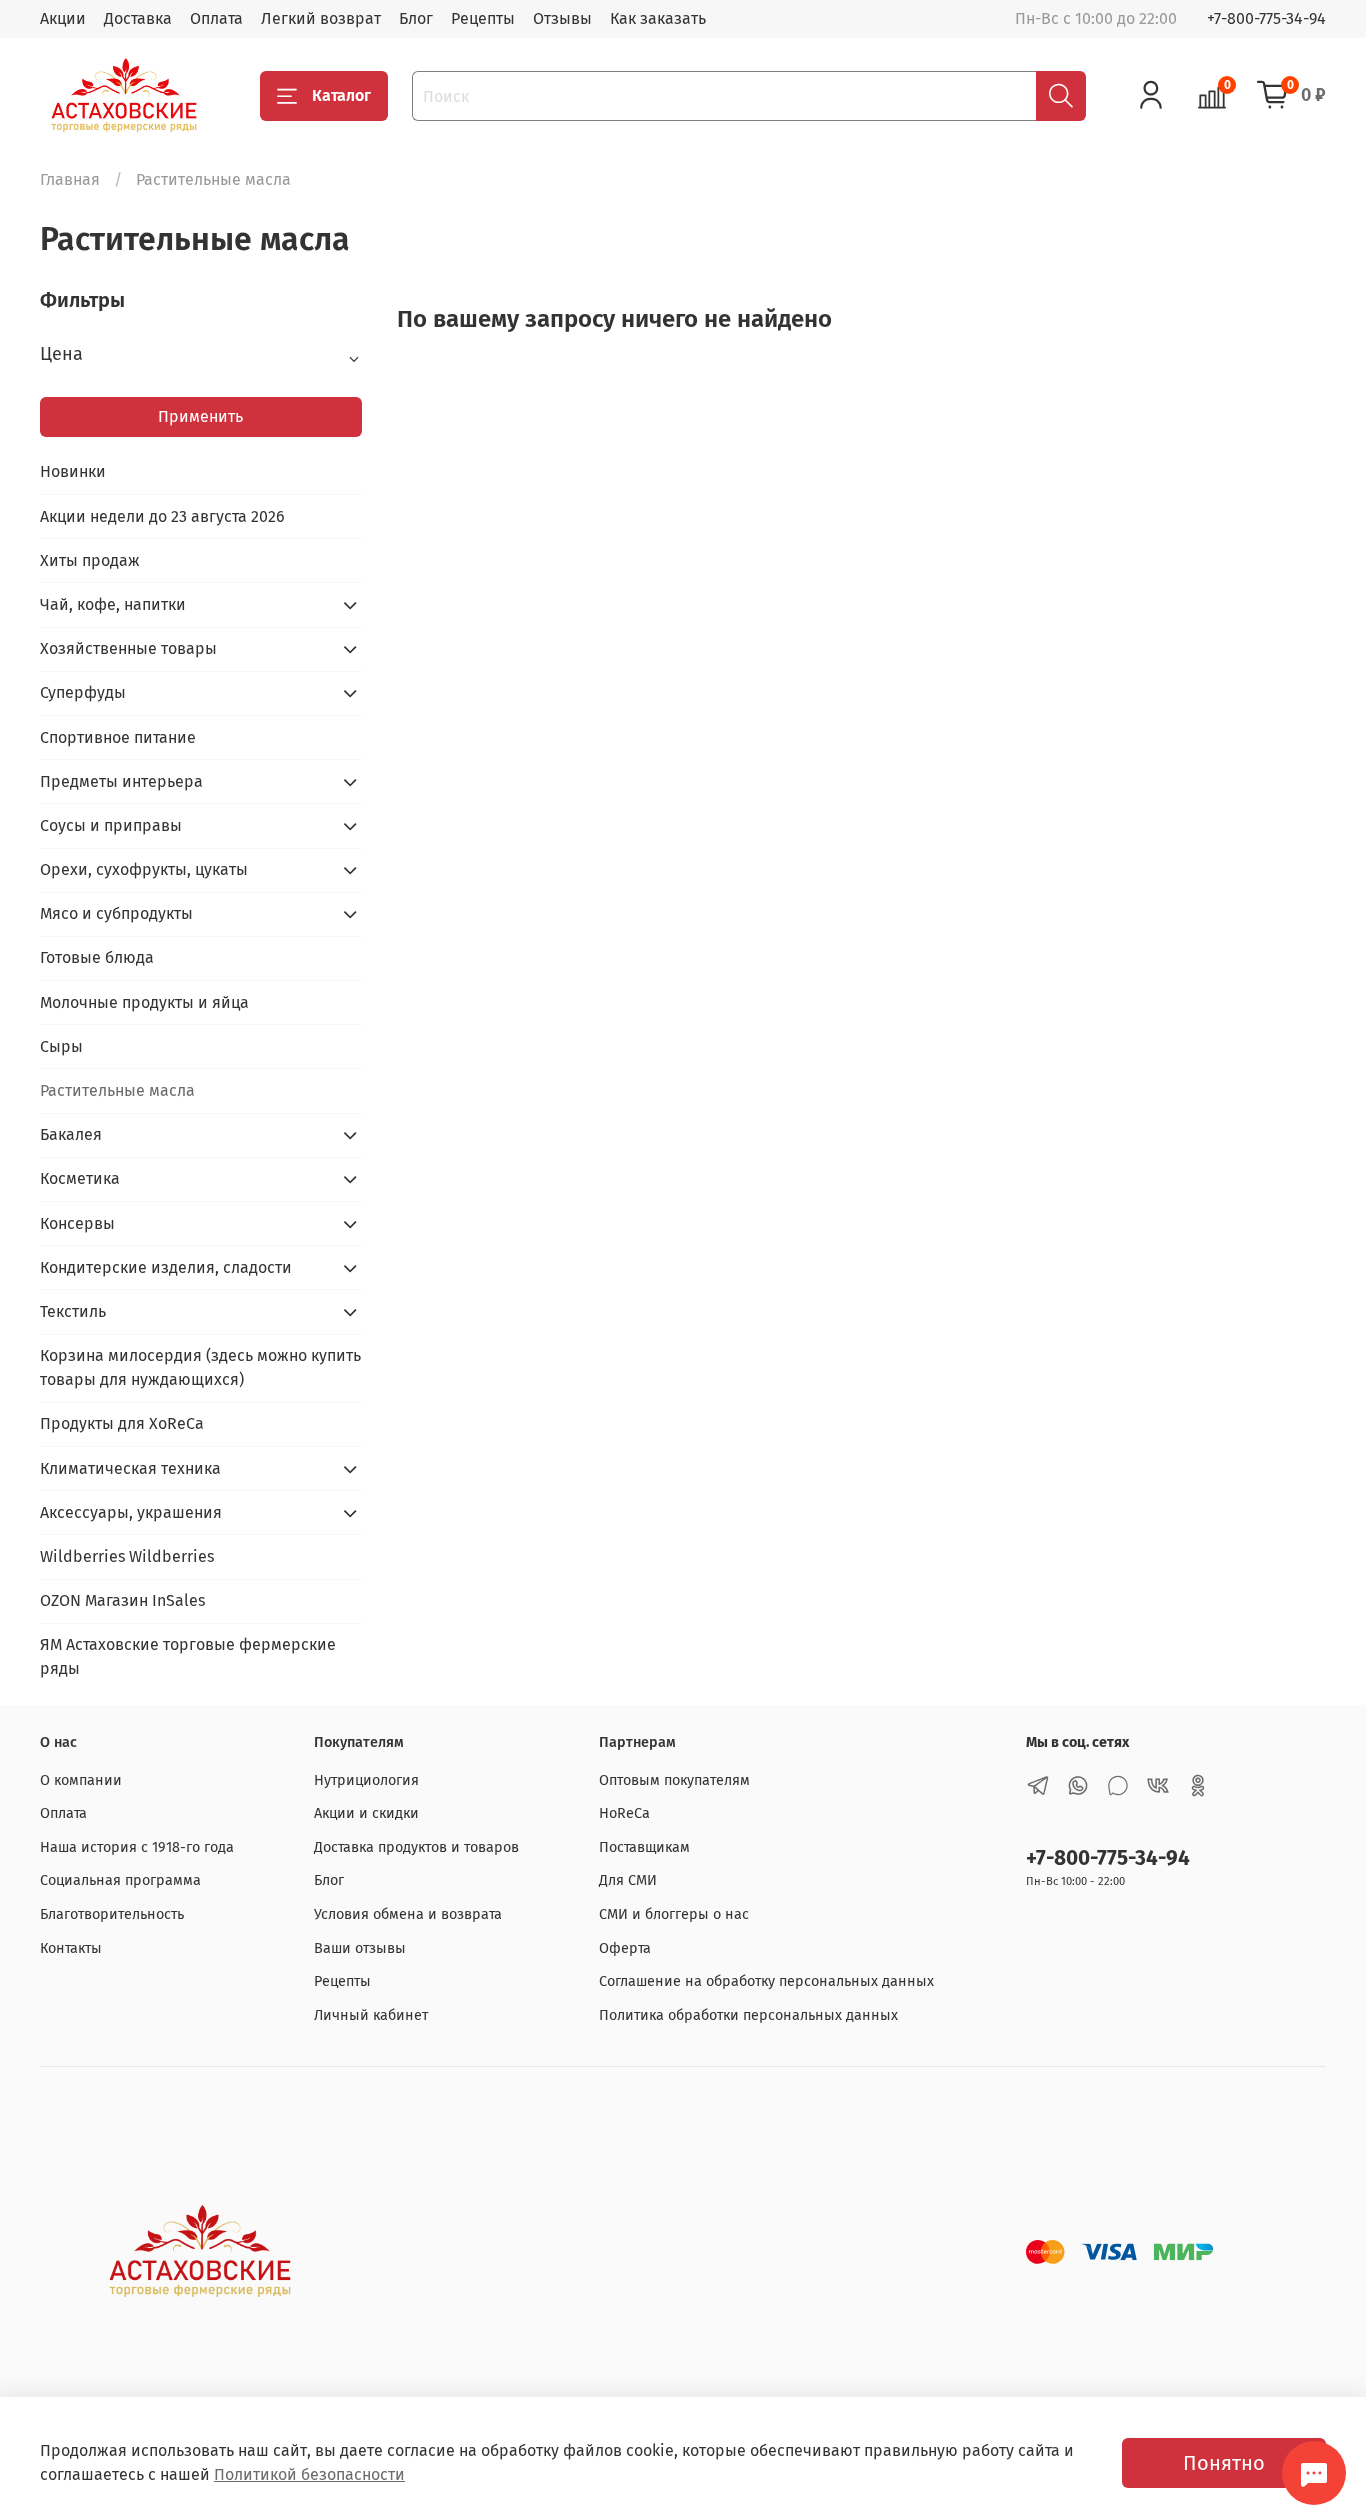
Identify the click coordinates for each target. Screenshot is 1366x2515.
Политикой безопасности (309, 2474)
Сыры (61, 1046)
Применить (200, 416)
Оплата (216, 18)
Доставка (138, 18)
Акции (63, 18)
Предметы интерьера (121, 781)
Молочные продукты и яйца (144, 1002)
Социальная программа (120, 1880)
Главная (70, 179)
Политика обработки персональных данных (748, 2015)
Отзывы (562, 18)
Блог (416, 18)
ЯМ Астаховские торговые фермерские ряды (188, 1656)
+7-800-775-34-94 (1266, 18)
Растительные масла (117, 1090)
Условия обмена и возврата (408, 1914)
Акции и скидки (366, 1813)
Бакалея (71, 1134)
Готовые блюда (97, 957)
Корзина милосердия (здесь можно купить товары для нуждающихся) (200, 1367)
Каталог (341, 95)
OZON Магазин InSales (122, 1600)
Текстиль (73, 1311)
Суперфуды (83, 692)
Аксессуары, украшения (131, 1512)
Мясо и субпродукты (116, 913)
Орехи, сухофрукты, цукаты (144, 869)
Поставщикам (644, 1847)
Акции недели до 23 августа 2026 (162, 516)
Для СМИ (628, 1880)
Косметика (80, 1178)
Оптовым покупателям (674, 1780)
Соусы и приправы (111, 825)
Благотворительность (112, 1914)
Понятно (1224, 2463)
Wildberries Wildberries (127, 1556)
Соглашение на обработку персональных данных (766, 1981)
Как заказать (658, 18)
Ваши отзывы (360, 1948)
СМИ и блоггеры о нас (674, 1914)
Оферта (625, 1948)
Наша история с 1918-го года (137, 1847)
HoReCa (624, 1813)
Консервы (77, 1223)
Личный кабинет (371, 2015)
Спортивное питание (118, 737)
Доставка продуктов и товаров (416, 1847)
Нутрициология (366, 1780)
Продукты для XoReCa (122, 1423)
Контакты (71, 1948)
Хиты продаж (90, 560)
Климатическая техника (130, 1468)
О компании (81, 1780)
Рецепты (483, 18)
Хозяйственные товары (128, 648)
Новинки (73, 471)
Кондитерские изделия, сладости (166, 1267)
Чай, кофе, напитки (113, 604)
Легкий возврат (321, 18)
